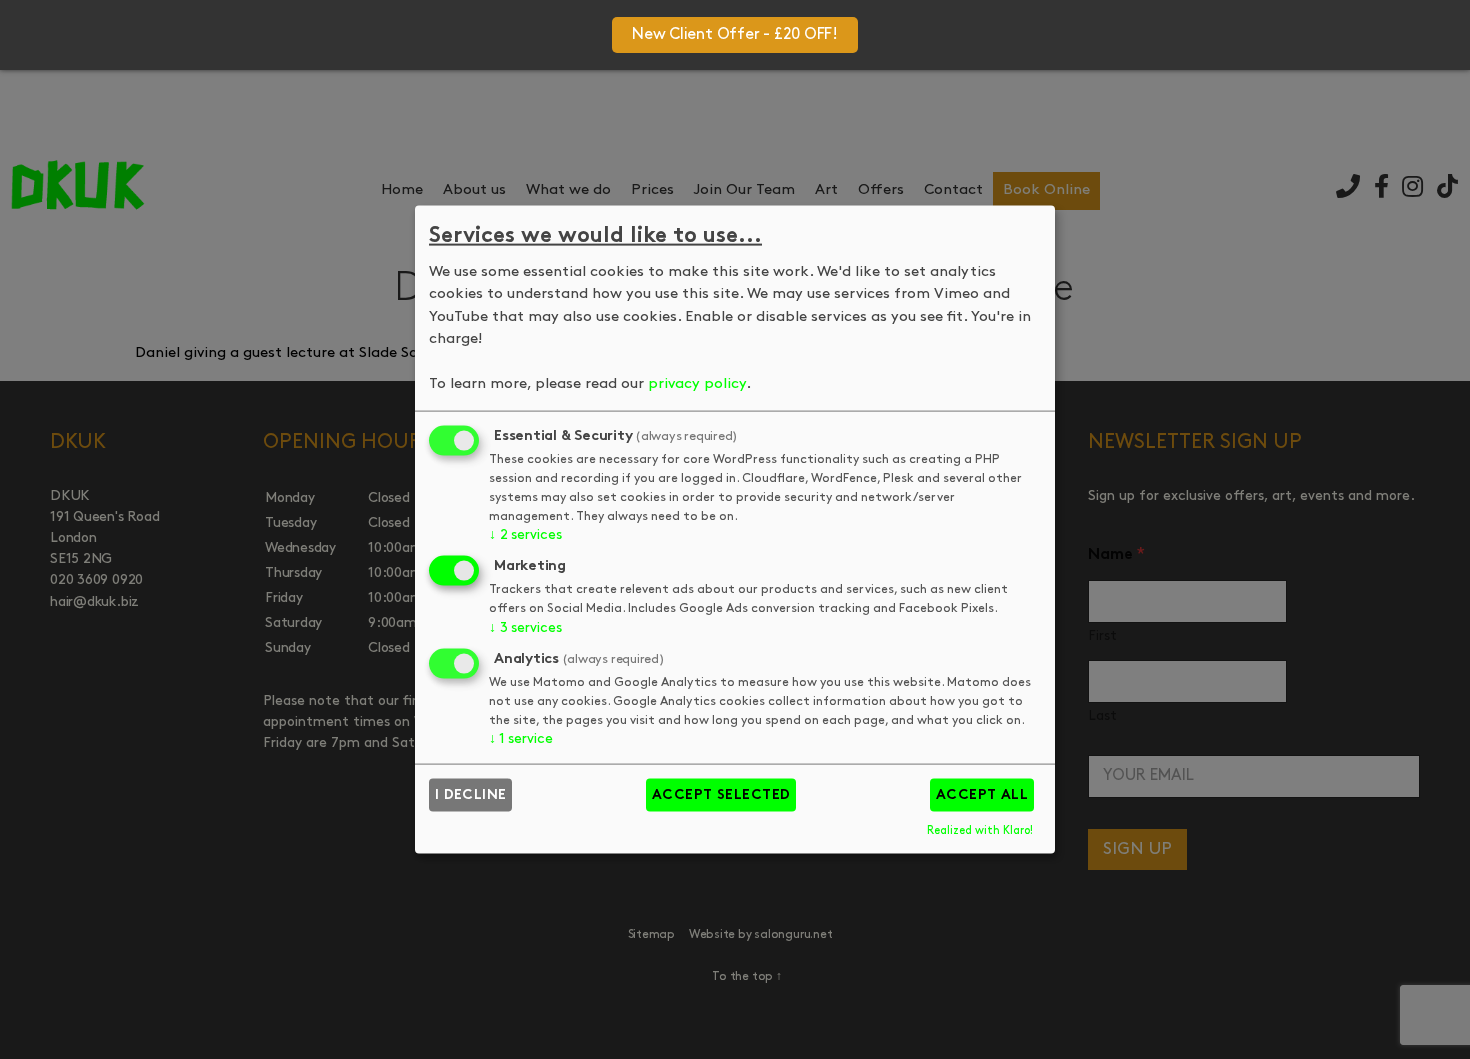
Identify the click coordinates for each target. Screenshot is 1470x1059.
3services (525, 628)
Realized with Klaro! (980, 830)
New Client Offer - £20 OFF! (735, 35)
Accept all (982, 795)
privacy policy (697, 384)
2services (525, 535)
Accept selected (721, 795)
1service (521, 739)
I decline (471, 795)
